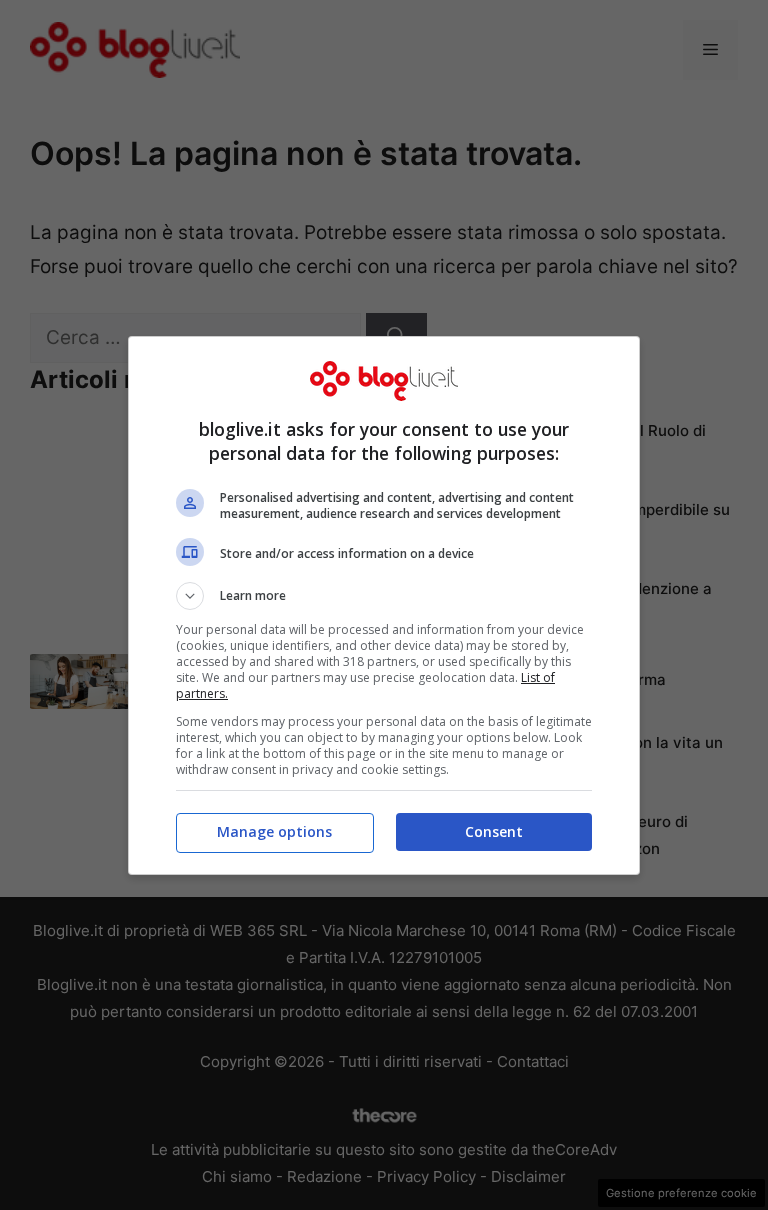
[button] (384, 596)
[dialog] (384, 605)
